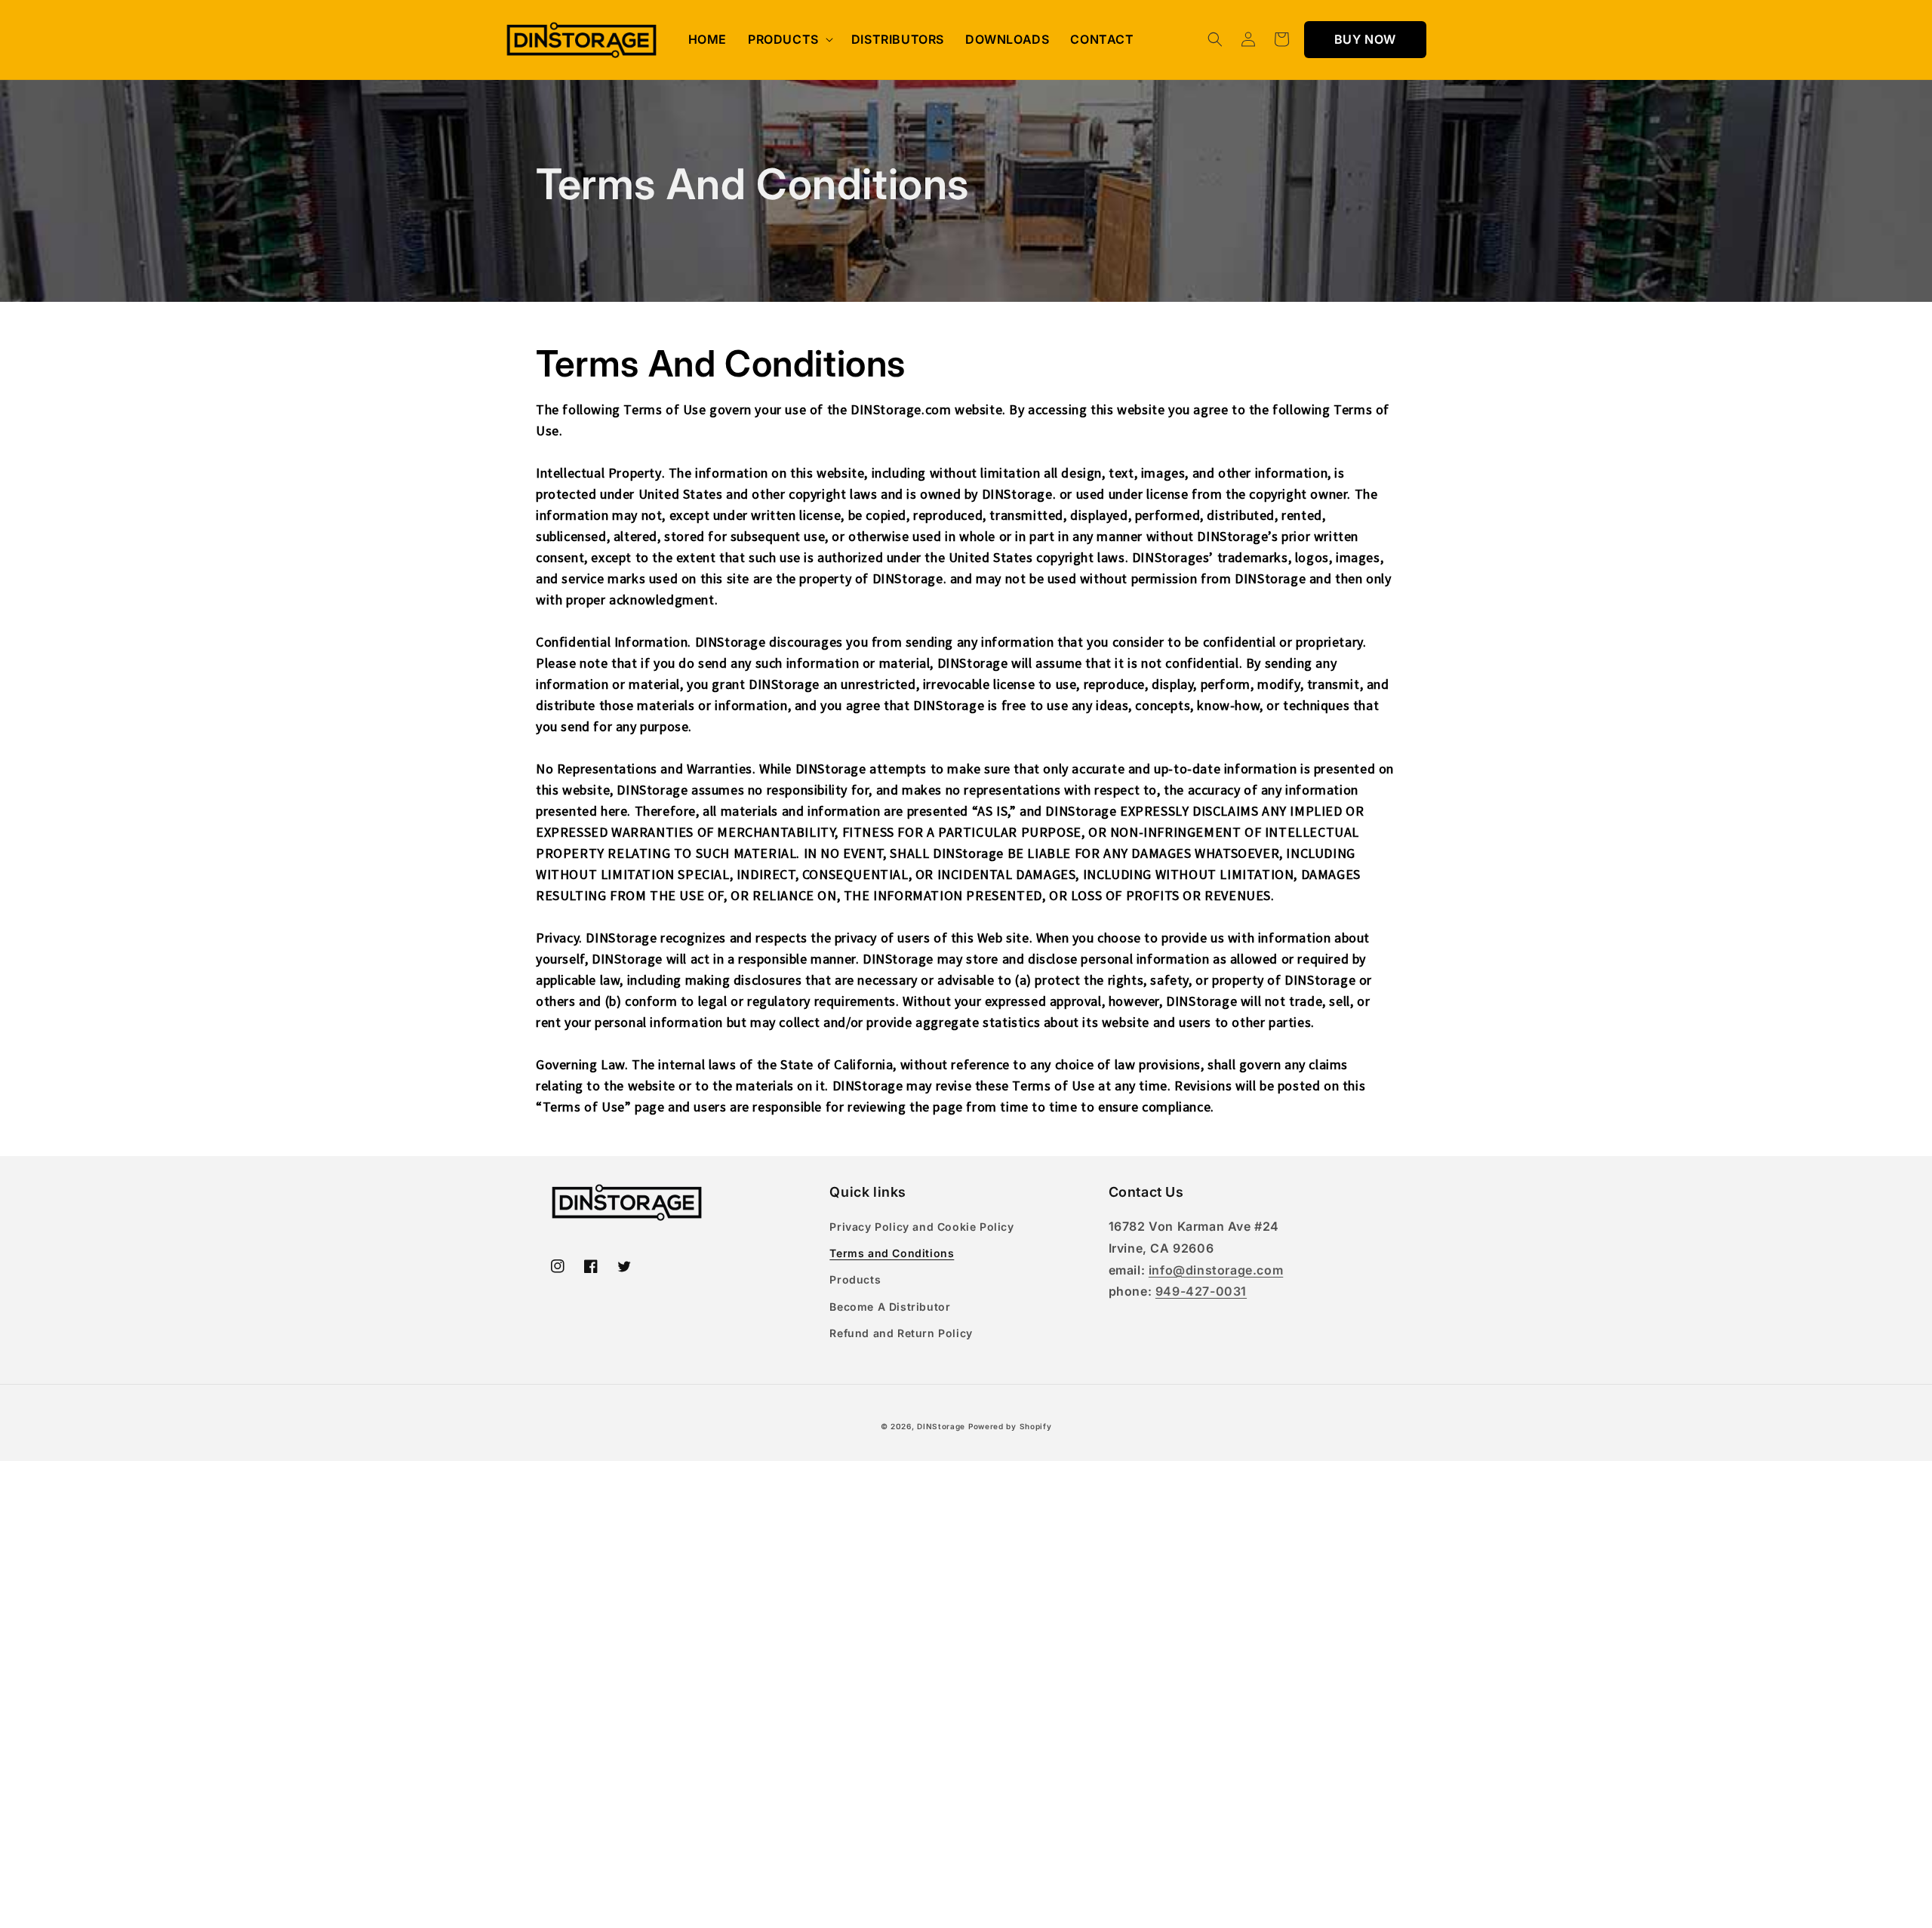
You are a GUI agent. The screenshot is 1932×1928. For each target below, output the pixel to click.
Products (855, 1279)
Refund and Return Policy (901, 1333)
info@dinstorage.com (1216, 1270)
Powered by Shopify (1010, 1426)
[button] (789, 40)
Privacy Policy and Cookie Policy (921, 1227)
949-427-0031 (1201, 1291)
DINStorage (941, 1426)
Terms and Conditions (892, 1253)
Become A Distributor (890, 1307)
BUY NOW (1365, 39)
